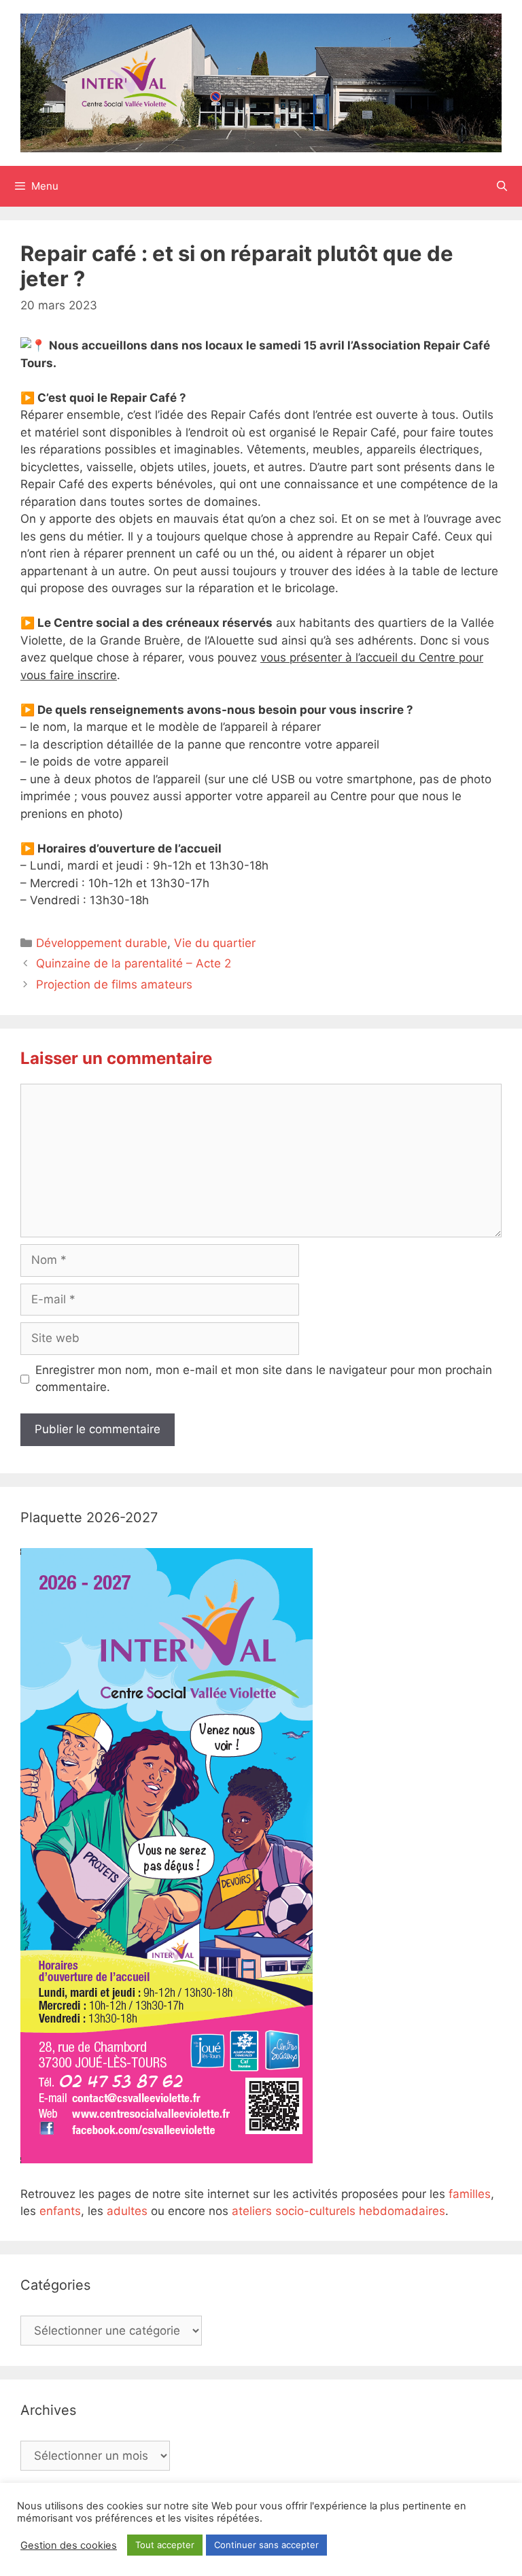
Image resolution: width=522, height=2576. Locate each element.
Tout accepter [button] (165, 2545)
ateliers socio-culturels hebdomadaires (338, 2211)
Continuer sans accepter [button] (266, 2545)
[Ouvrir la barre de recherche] (502, 186)
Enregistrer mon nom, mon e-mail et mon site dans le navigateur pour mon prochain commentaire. (264, 1379)
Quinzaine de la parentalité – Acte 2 (134, 963)
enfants (60, 2211)
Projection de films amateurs (114, 984)
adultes (127, 2211)
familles (470, 2194)
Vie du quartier (215, 943)
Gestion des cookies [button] (69, 2545)
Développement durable (102, 943)
